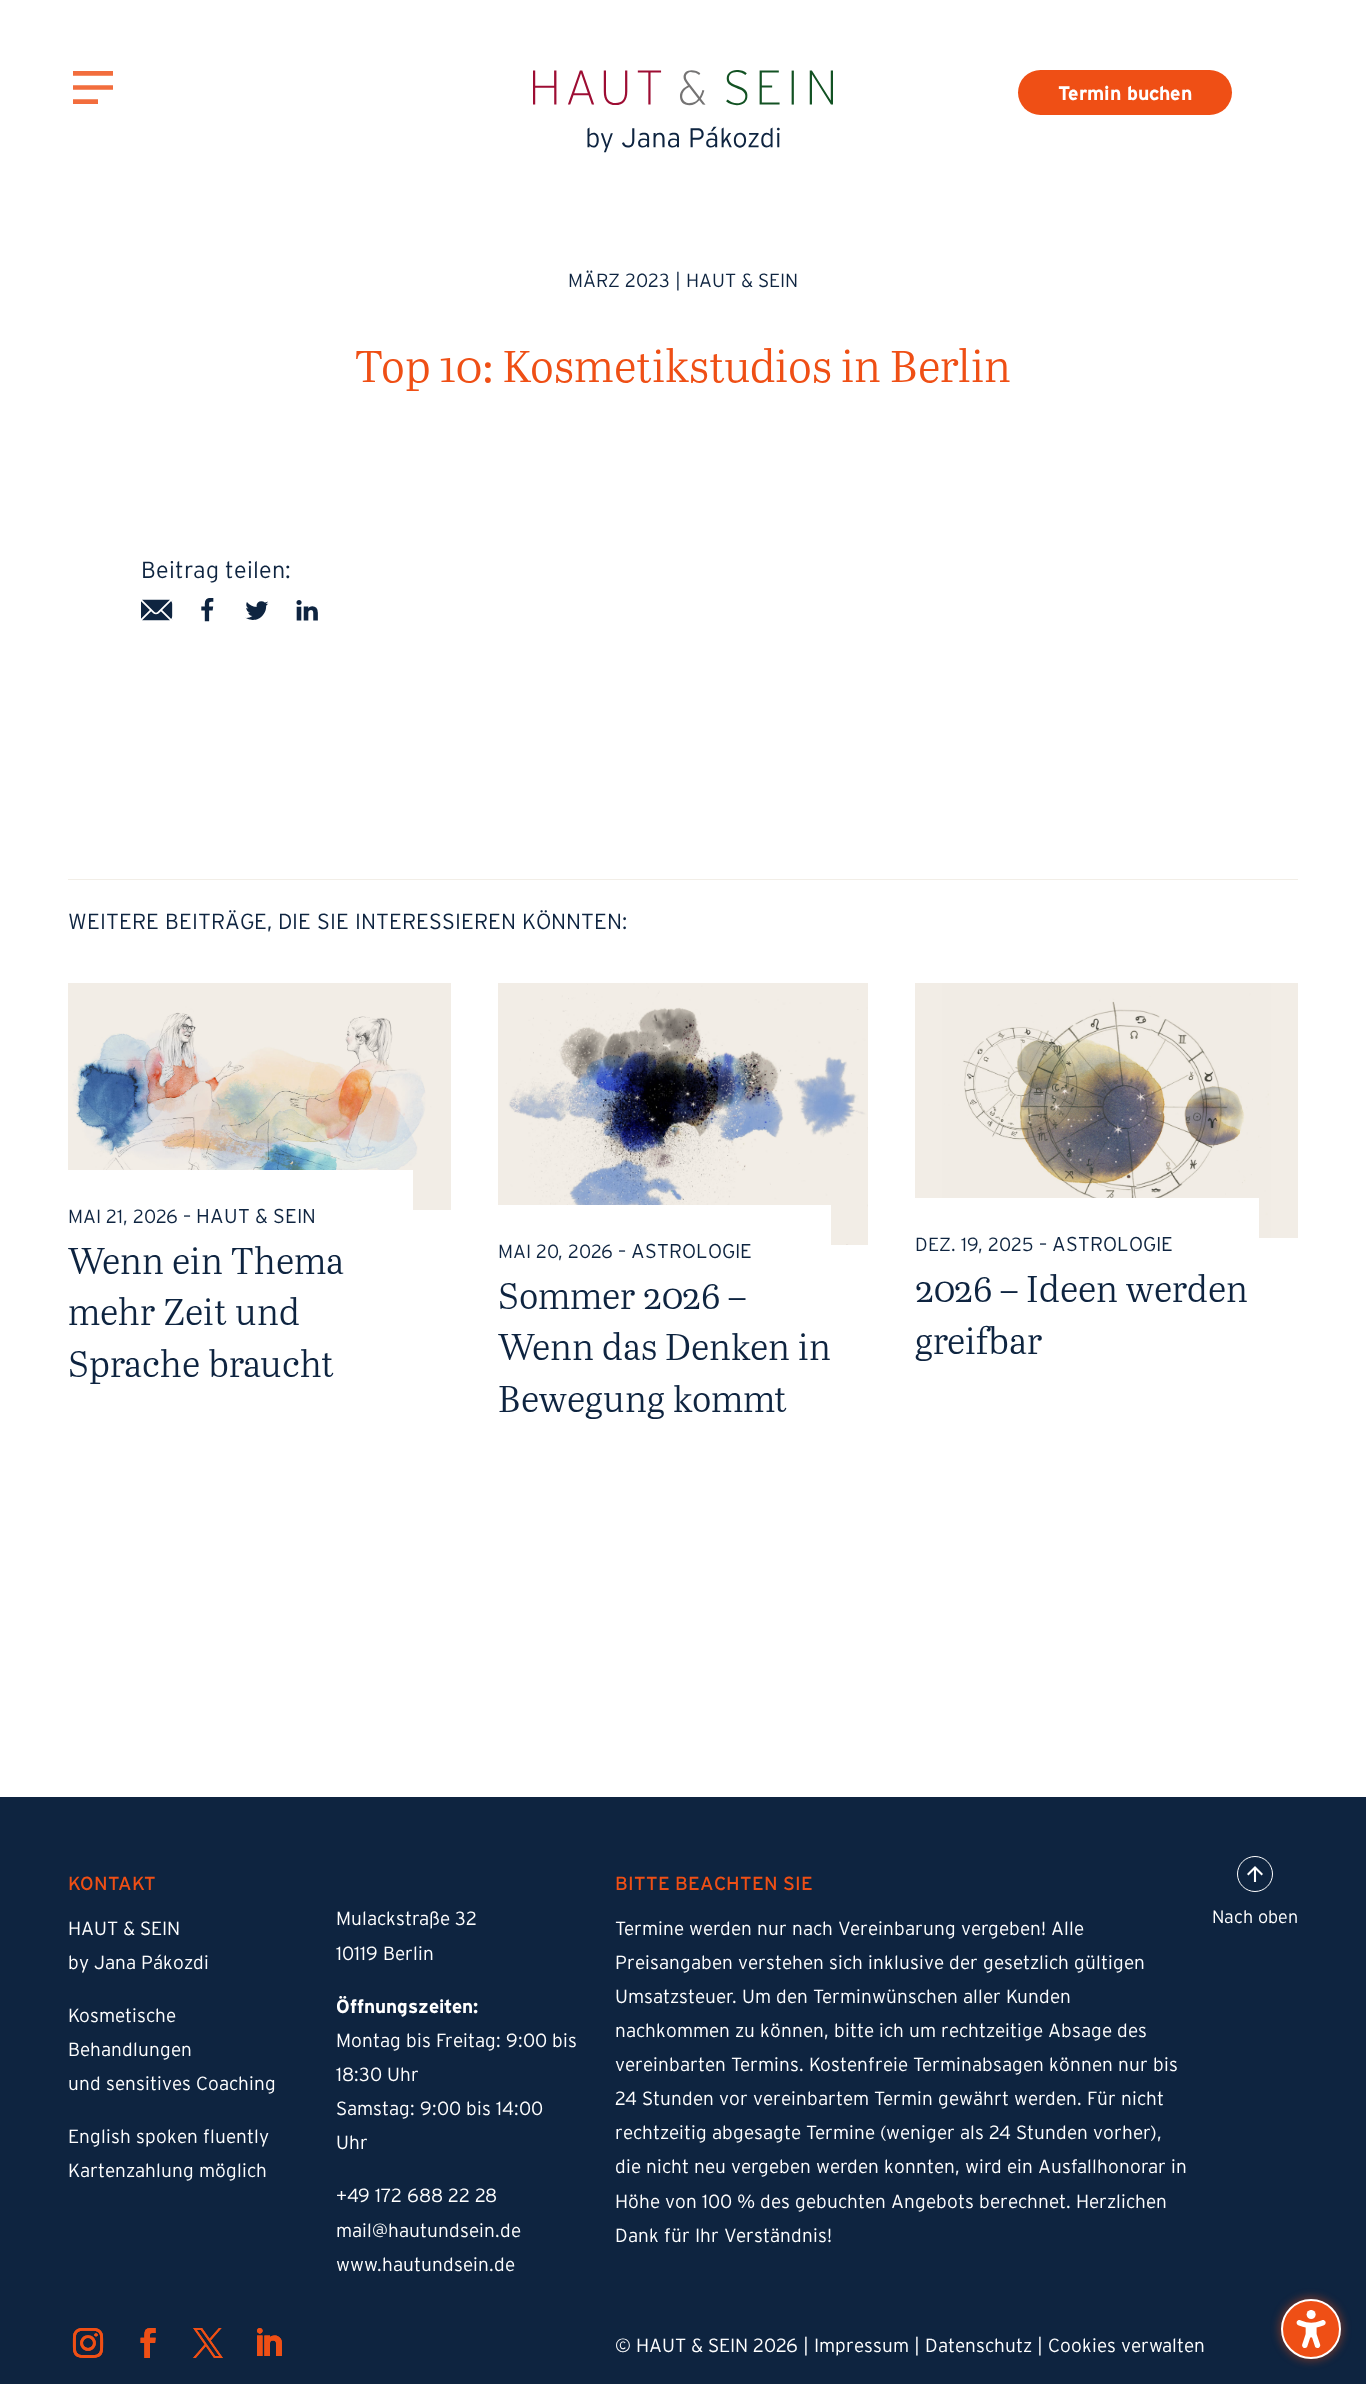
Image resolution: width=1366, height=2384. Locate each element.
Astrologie (691, 1251)
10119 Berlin (385, 1953)
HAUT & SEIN (742, 280)
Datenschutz (978, 2345)
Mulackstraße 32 (406, 1918)
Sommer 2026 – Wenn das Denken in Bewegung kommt (664, 1346)
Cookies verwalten (1126, 2345)
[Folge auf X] (208, 2343)
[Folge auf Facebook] (148, 2343)
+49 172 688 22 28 (416, 2195)
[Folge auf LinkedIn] (268, 2343)
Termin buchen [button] (1125, 93)
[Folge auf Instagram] (88, 2343)
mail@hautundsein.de (428, 2230)
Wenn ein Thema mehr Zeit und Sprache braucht (206, 1311)
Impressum (861, 2345)
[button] (1311, 2329)
